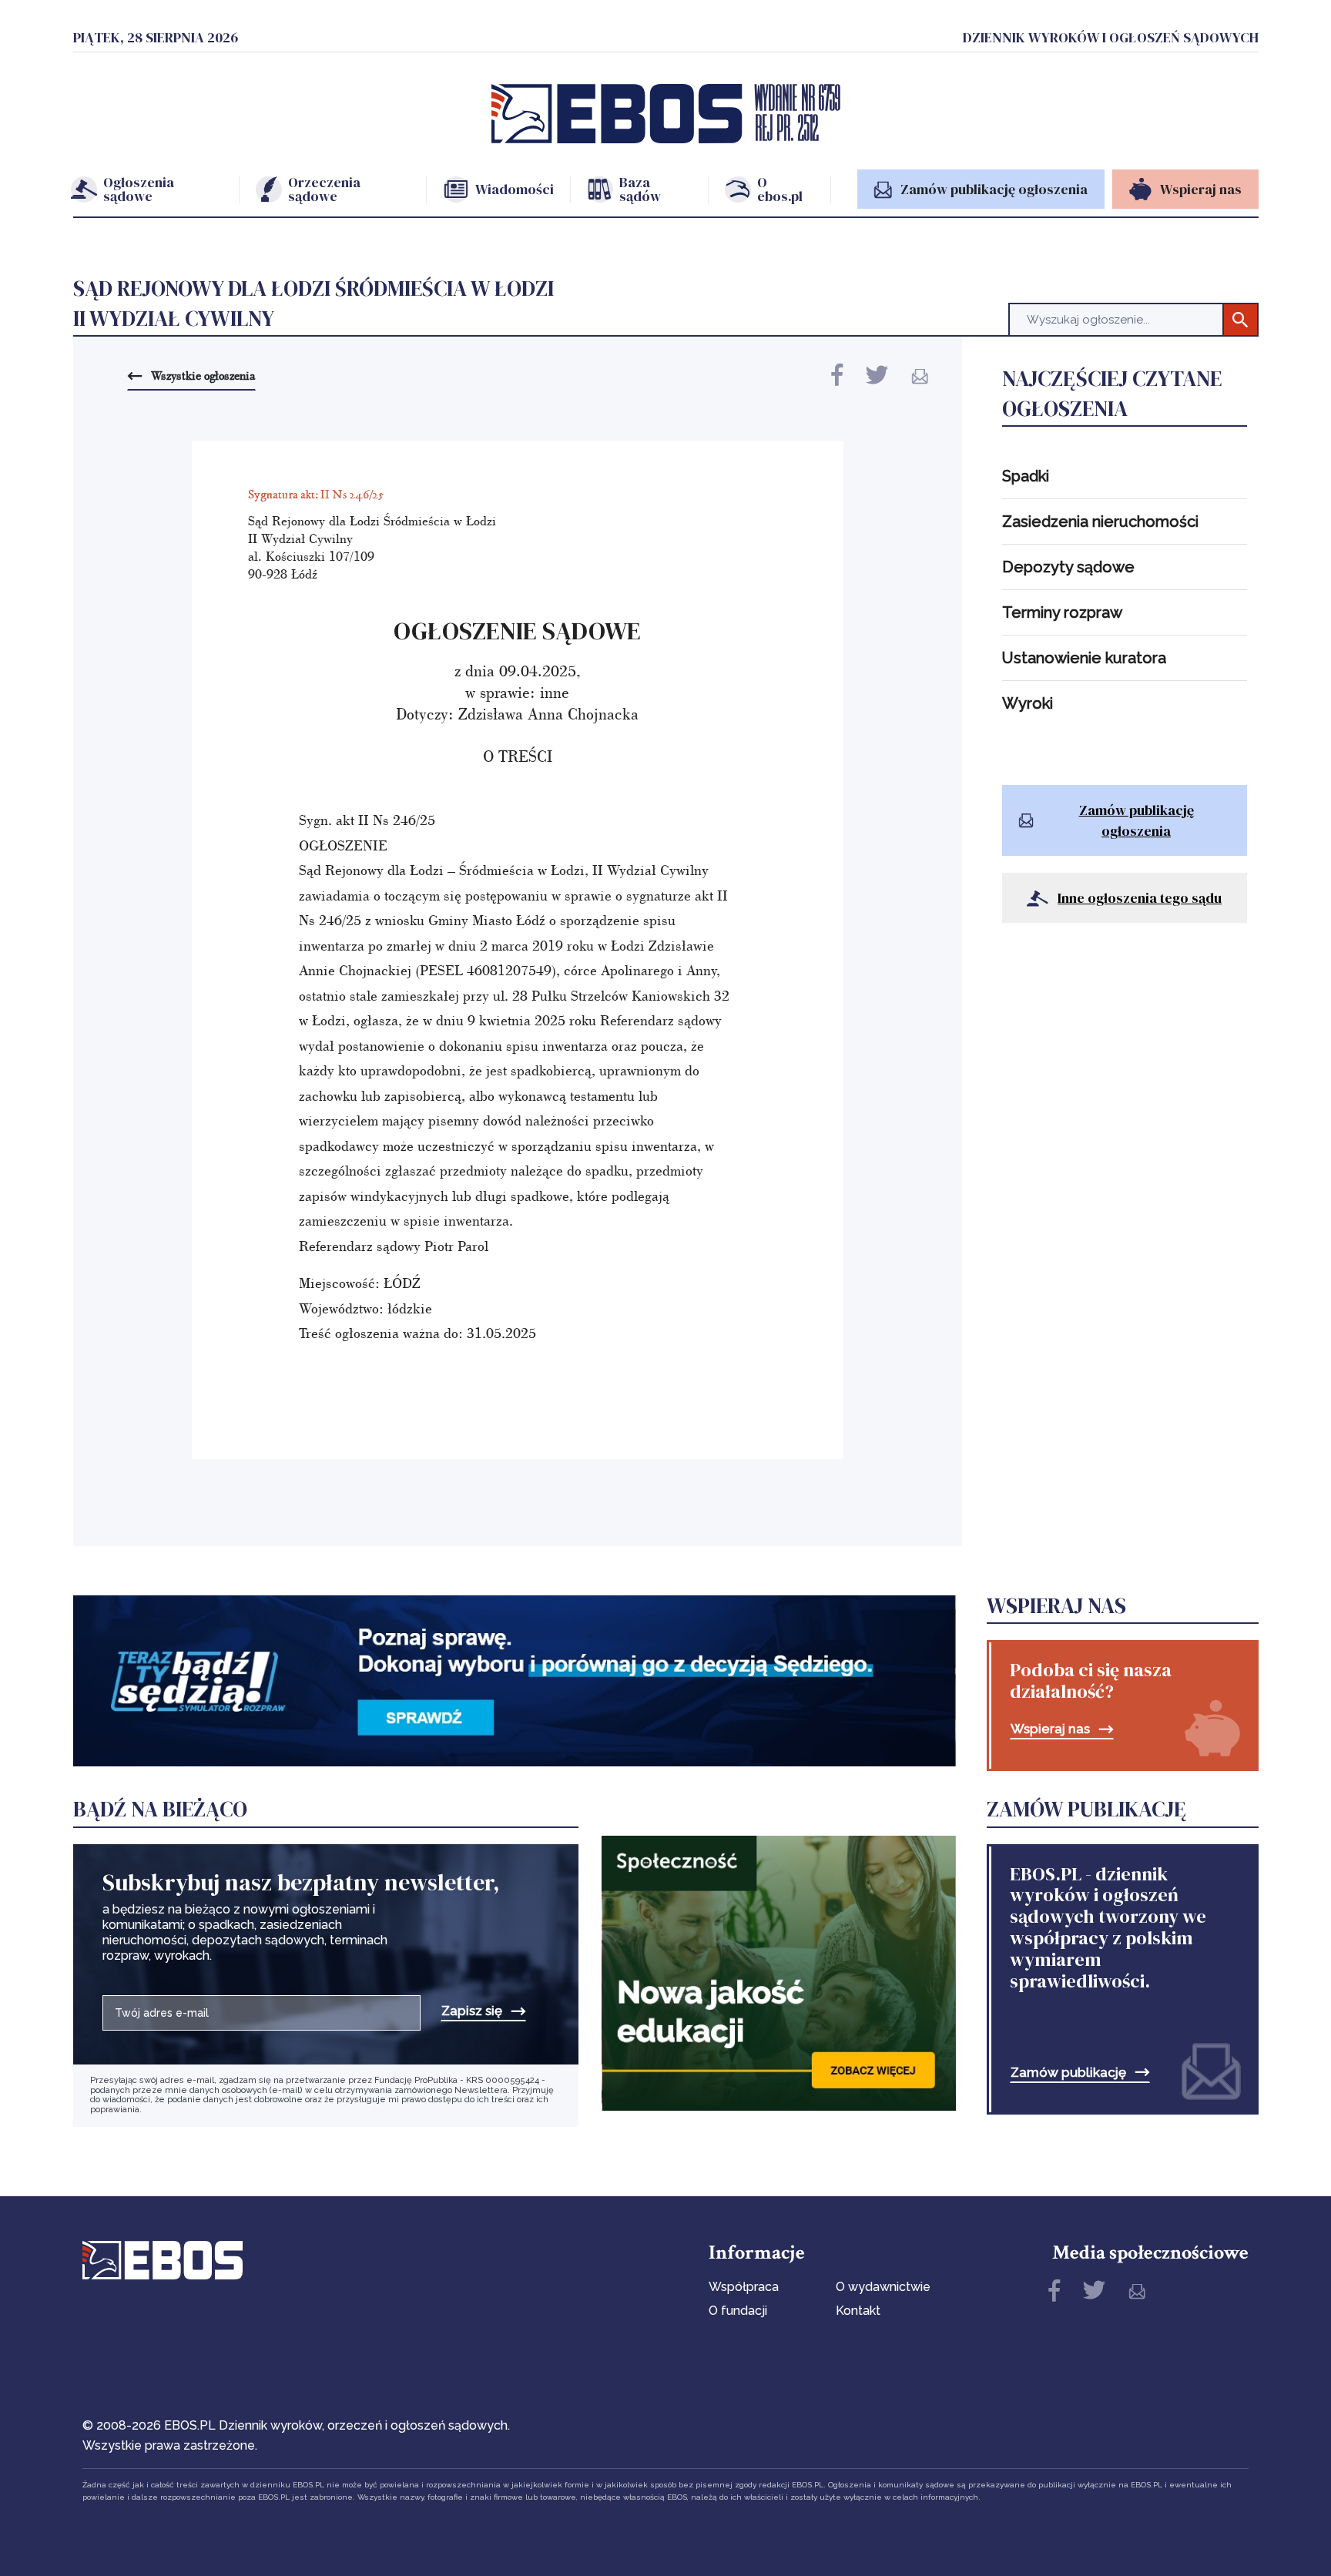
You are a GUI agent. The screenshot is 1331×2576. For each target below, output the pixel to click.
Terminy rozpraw (1062, 612)
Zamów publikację (1068, 2073)
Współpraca (744, 2287)
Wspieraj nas (1050, 1729)
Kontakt (858, 2311)
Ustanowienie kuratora (1084, 658)
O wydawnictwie (883, 2287)
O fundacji (738, 2311)
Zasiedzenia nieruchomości (1100, 522)
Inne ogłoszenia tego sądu (1140, 898)
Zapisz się (472, 2011)
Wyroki (1028, 703)
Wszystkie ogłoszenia (203, 375)
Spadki (1026, 476)
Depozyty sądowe (1068, 567)
